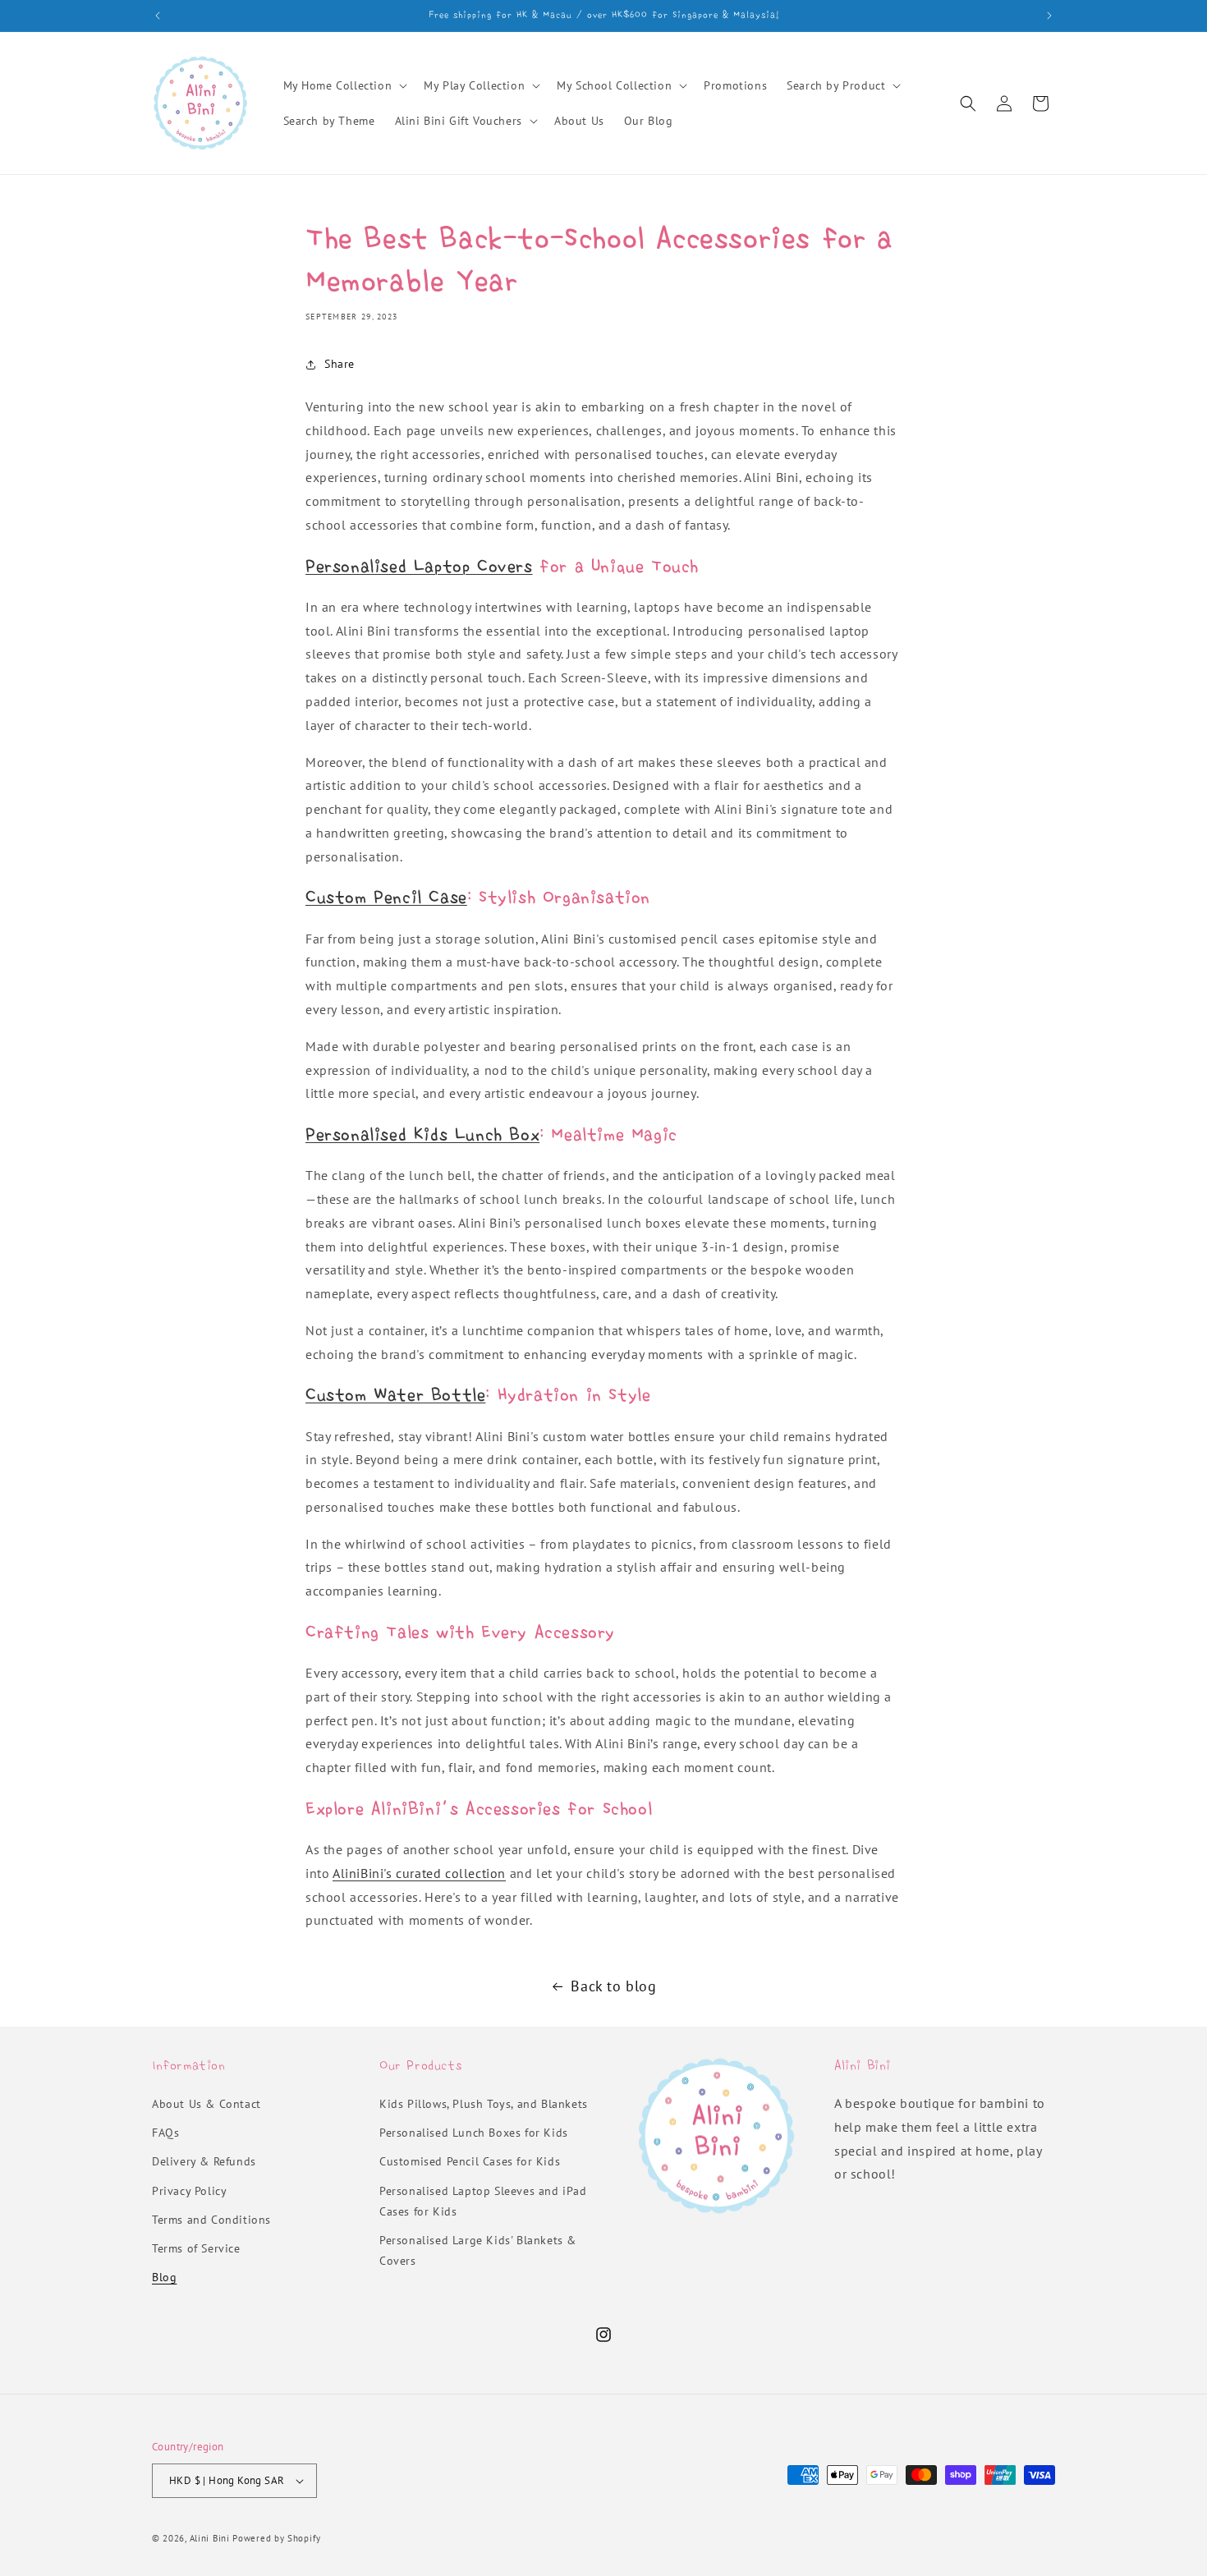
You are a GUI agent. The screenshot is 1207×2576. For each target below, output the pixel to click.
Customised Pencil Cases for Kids (470, 2161)
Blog (164, 2277)
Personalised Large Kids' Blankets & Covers (478, 2250)
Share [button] (340, 364)
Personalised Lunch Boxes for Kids (474, 2133)
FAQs (165, 2133)
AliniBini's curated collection (419, 1873)
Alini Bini (210, 2538)
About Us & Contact (207, 2104)
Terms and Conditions (211, 2220)
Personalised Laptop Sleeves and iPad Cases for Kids (483, 2201)
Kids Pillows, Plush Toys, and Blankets (484, 2104)
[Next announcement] (1049, 16)
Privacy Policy (189, 2191)
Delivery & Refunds (204, 2161)
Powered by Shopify (277, 2538)
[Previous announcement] (158, 16)
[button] (344, 85)
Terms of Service (196, 2248)
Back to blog (613, 1986)
